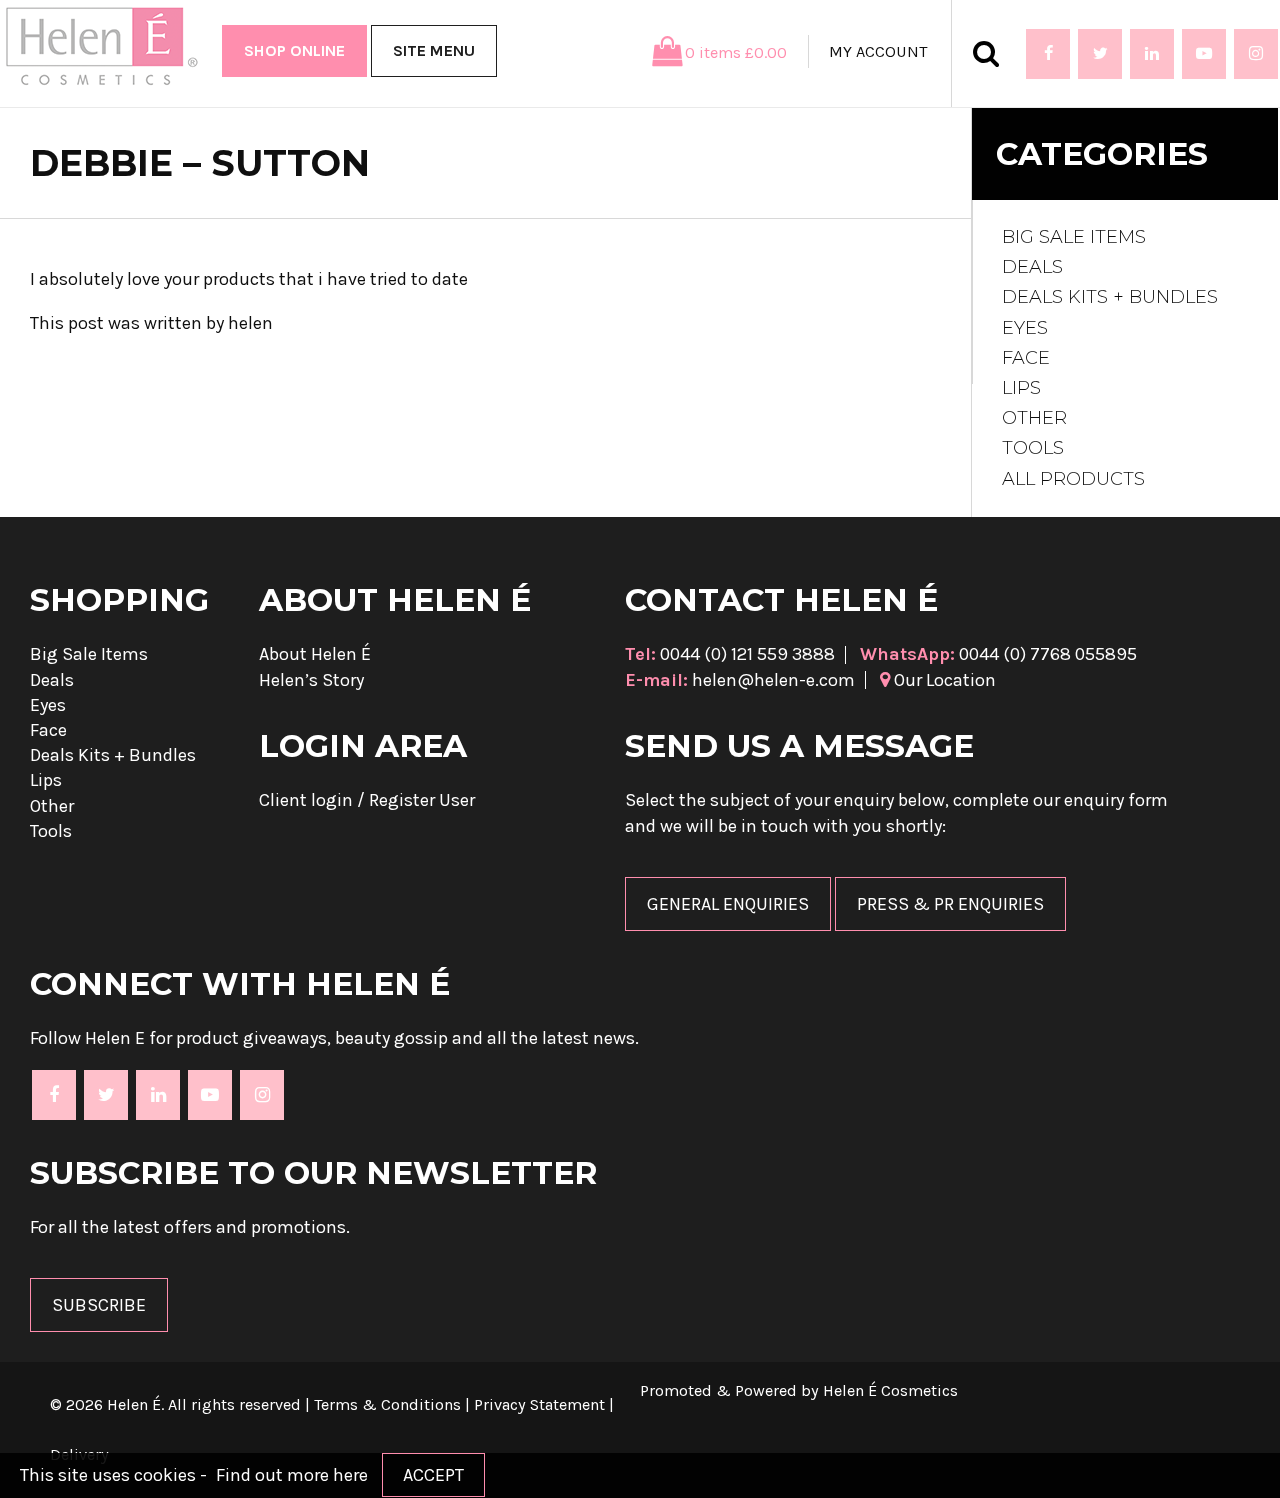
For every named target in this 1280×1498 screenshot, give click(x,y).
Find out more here (292, 1475)
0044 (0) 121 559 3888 (730, 654)
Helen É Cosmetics (890, 1390)
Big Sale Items (1074, 237)
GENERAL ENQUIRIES (728, 904)
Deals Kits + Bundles (1110, 297)
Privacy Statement (539, 1404)
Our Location (943, 680)
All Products (1073, 479)
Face (1026, 358)
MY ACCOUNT (878, 51)
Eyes (1025, 328)
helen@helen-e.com (740, 680)
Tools (1033, 448)
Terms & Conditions (387, 1404)
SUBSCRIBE (99, 1305)
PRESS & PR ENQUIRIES (950, 904)
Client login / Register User (367, 800)
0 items (736, 52)
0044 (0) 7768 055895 (998, 654)
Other (1034, 418)
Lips (1021, 388)
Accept (433, 1475)
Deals (1032, 267)
